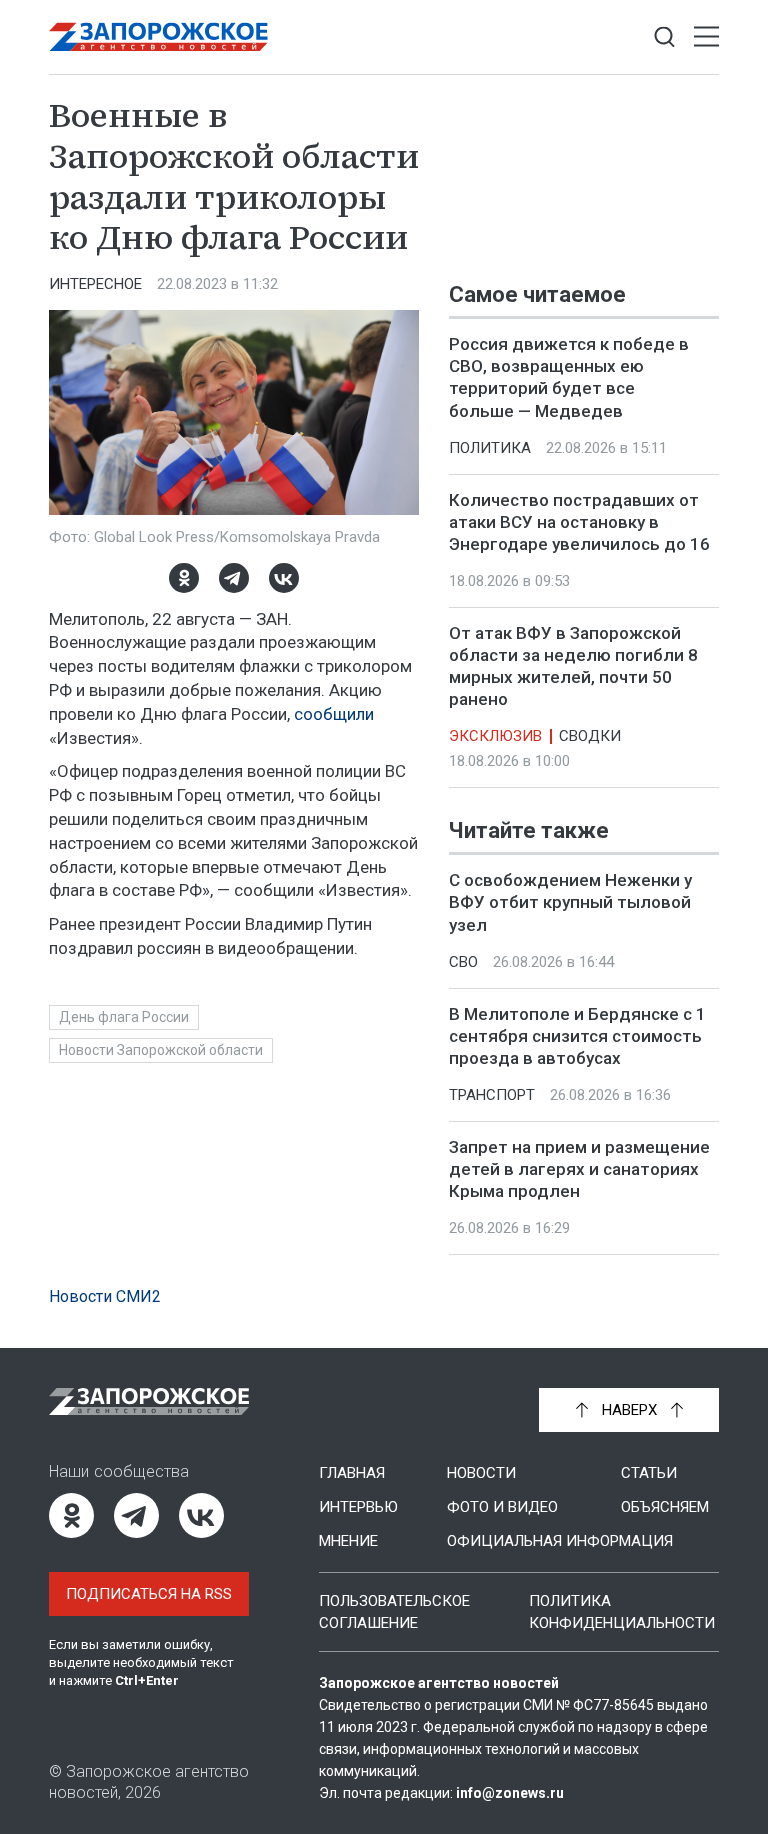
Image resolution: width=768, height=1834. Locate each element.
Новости (481, 1473)
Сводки (590, 736)
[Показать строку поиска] (664, 37)
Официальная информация (560, 1541)
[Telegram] (234, 578)
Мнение (348, 1541)
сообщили (334, 714)
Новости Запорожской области (161, 1050)
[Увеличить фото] (234, 411)
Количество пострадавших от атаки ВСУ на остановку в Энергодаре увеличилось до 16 (579, 522)
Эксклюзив (495, 736)
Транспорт (492, 1095)
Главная (352, 1473)
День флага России (124, 1017)
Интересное (95, 284)
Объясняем (665, 1507)
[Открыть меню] (706, 37)
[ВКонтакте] (284, 578)
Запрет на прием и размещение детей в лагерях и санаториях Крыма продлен (579, 1169)
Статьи (649, 1473)
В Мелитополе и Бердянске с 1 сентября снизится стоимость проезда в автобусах (577, 1036)
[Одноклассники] (184, 578)
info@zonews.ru (510, 1793)
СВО (463, 962)
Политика (490, 448)
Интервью (358, 1507)
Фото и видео (502, 1507)
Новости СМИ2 (105, 1296)
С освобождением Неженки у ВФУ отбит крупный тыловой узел (570, 903)
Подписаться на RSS (149, 1594)
